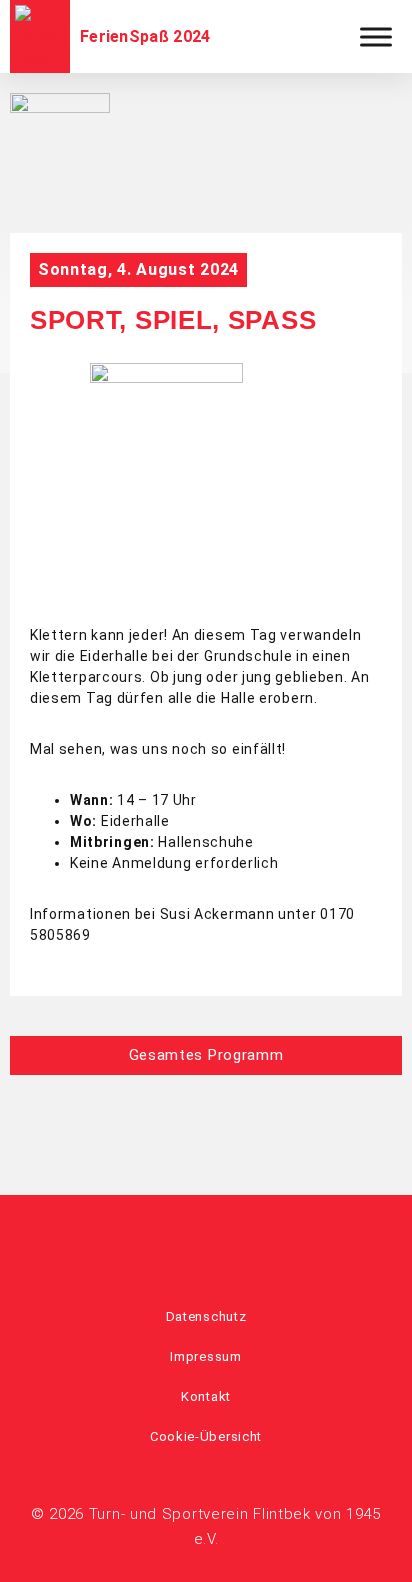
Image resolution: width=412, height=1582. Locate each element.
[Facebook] (179, 1241)
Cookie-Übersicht (206, 1436)
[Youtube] (233, 1241)
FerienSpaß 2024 (145, 36)
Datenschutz (206, 1316)
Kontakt (206, 1396)
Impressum (205, 1356)
